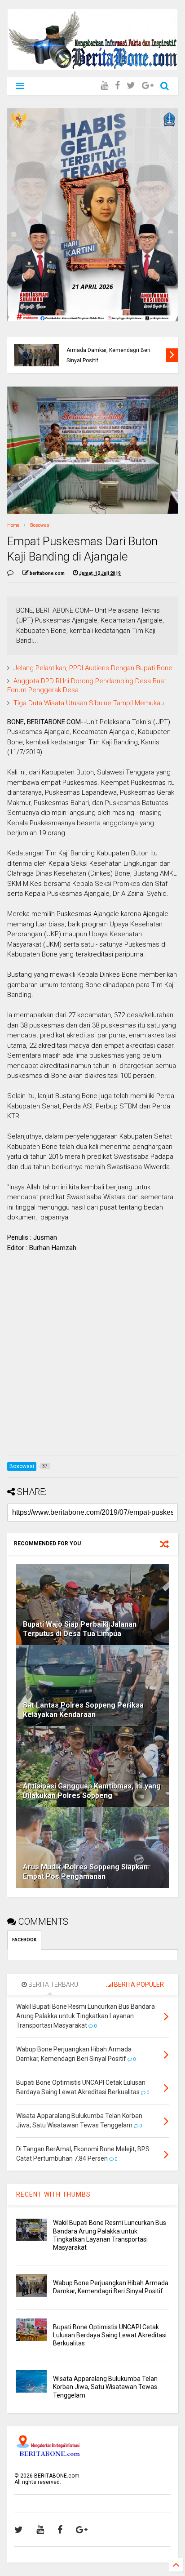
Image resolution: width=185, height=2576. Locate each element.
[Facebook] (117, 86)
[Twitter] (131, 86)
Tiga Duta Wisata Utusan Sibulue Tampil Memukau (89, 703)
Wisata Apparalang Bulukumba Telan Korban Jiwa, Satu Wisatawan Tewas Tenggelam (105, 2387)
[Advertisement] (92, 1356)
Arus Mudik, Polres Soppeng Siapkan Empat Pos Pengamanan (85, 1872)
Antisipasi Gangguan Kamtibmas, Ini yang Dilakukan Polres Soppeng (92, 1791)
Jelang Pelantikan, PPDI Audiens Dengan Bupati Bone (93, 668)
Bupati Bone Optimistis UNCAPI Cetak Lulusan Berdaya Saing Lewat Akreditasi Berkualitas (113, 350)
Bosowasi (40, 525)
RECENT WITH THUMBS (53, 2194)
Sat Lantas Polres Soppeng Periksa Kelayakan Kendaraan (83, 1710)
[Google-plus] (148, 86)
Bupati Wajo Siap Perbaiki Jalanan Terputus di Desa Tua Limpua (80, 1629)
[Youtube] (104, 86)
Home (13, 525)
